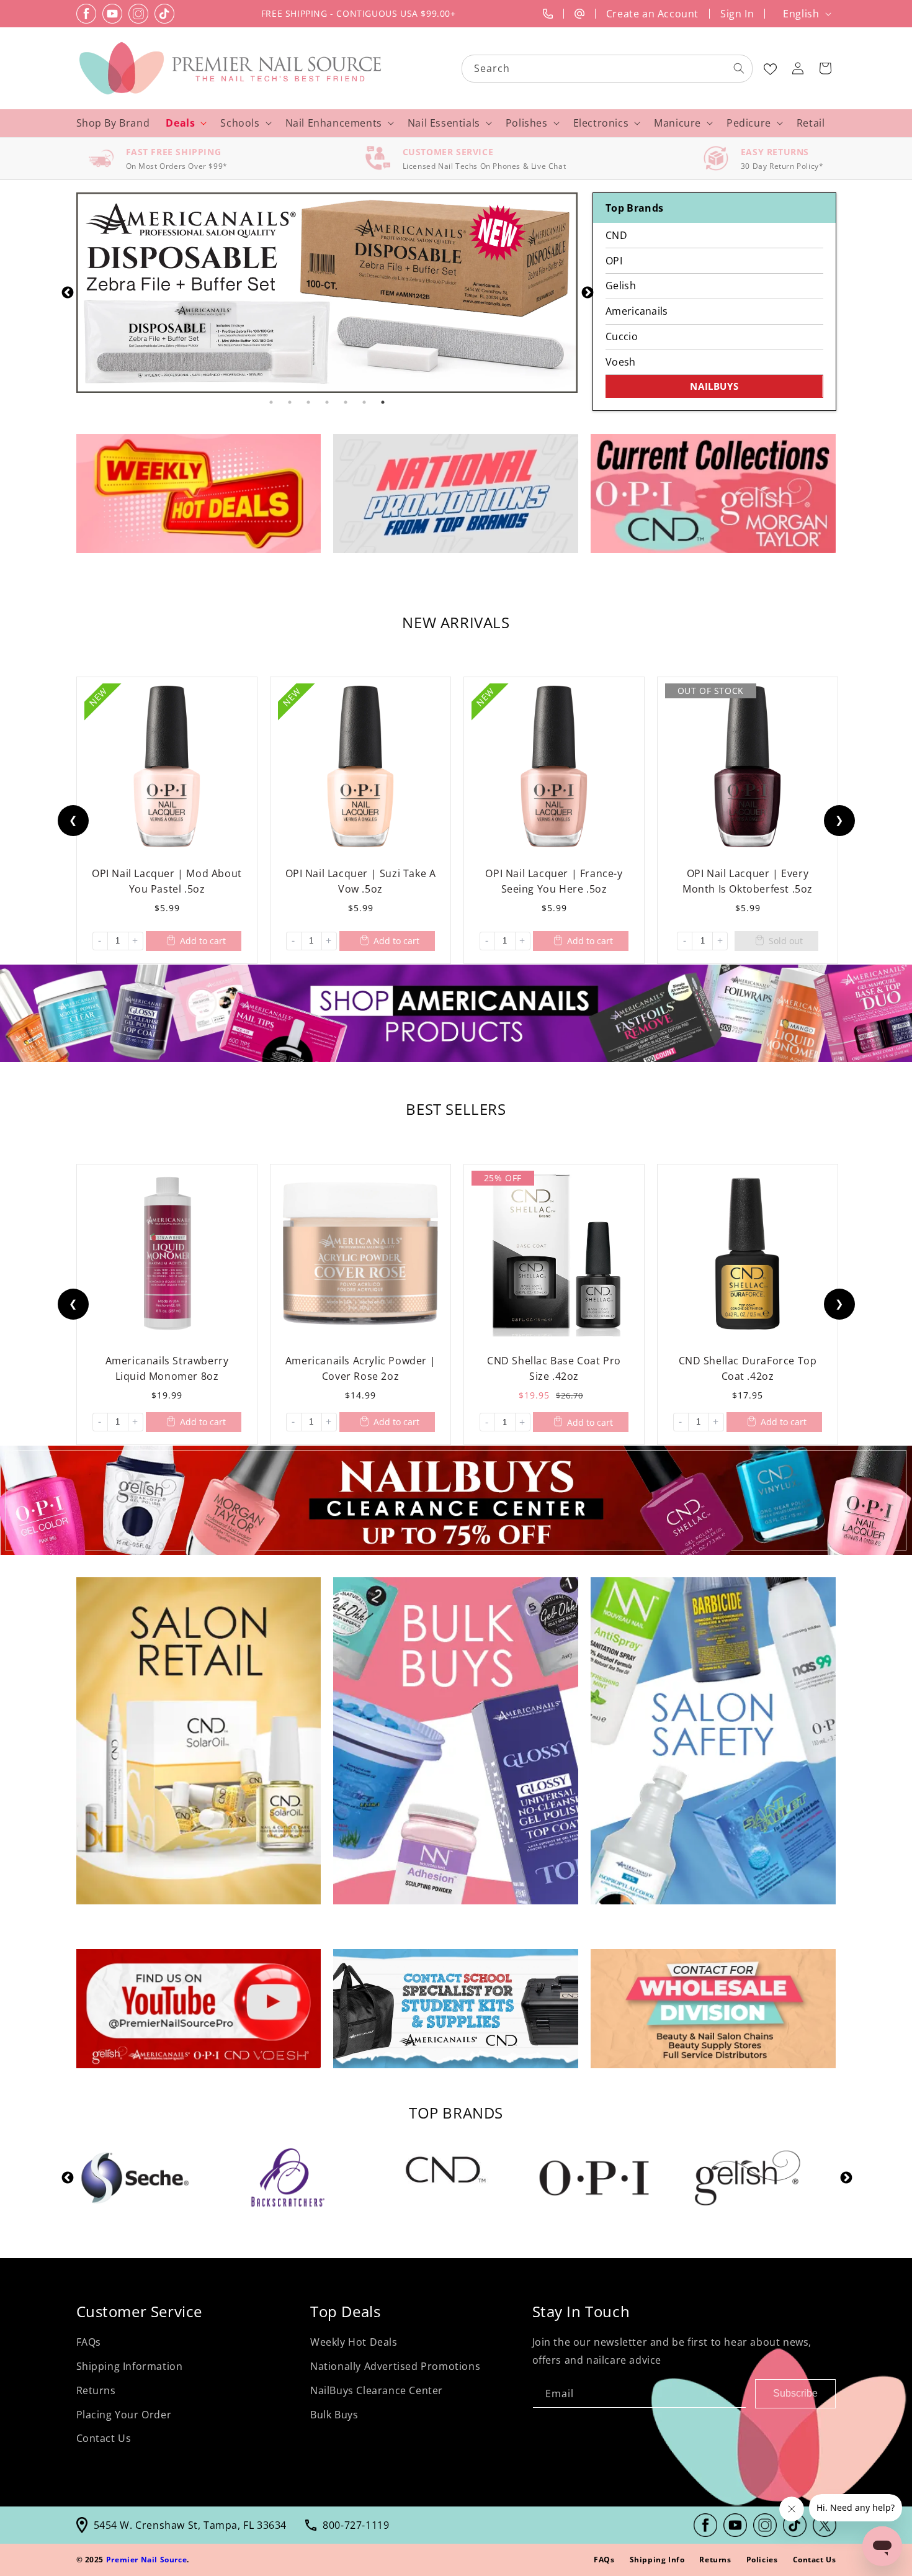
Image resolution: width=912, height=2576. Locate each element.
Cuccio (622, 336)
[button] (825, 68)
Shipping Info (657, 2560)
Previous (67, 292)
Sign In (737, 14)
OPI (614, 261)
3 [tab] (308, 402)
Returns (96, 2390)
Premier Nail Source (146, 2560)
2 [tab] (290, 402)
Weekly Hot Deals (354, 2342)
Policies (762, 2560)
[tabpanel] (327, 293)
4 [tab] (327, 402)
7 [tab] (383, 402)
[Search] (739, 68)
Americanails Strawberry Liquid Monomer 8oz (167, 1368)
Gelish (621, 286)
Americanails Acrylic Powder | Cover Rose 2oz (360, 1368)
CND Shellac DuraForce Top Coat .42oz (747, 1368)
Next (587, 292)
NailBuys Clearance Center (377, 2390)
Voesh (620, 362)
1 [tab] (271, 402)
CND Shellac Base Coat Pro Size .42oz (554, 1368)
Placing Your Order (124, 2415)
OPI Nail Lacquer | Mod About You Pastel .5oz (167, 881)
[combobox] (608, 69)
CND (616, 235)
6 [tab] (364, 402)
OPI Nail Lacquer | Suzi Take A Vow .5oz (360, 881)
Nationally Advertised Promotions (395, 2366)
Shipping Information (130, 2366)
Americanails (637, 311)
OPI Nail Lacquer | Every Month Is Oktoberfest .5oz (748, 881)
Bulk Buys (334, 2415)
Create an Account (652, 14)
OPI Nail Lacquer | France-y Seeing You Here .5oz (554, 881)
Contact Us (104, 2438)
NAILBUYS (714, 386)
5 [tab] (346, 402)
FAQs (89, 2342)
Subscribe (795, 2393)
